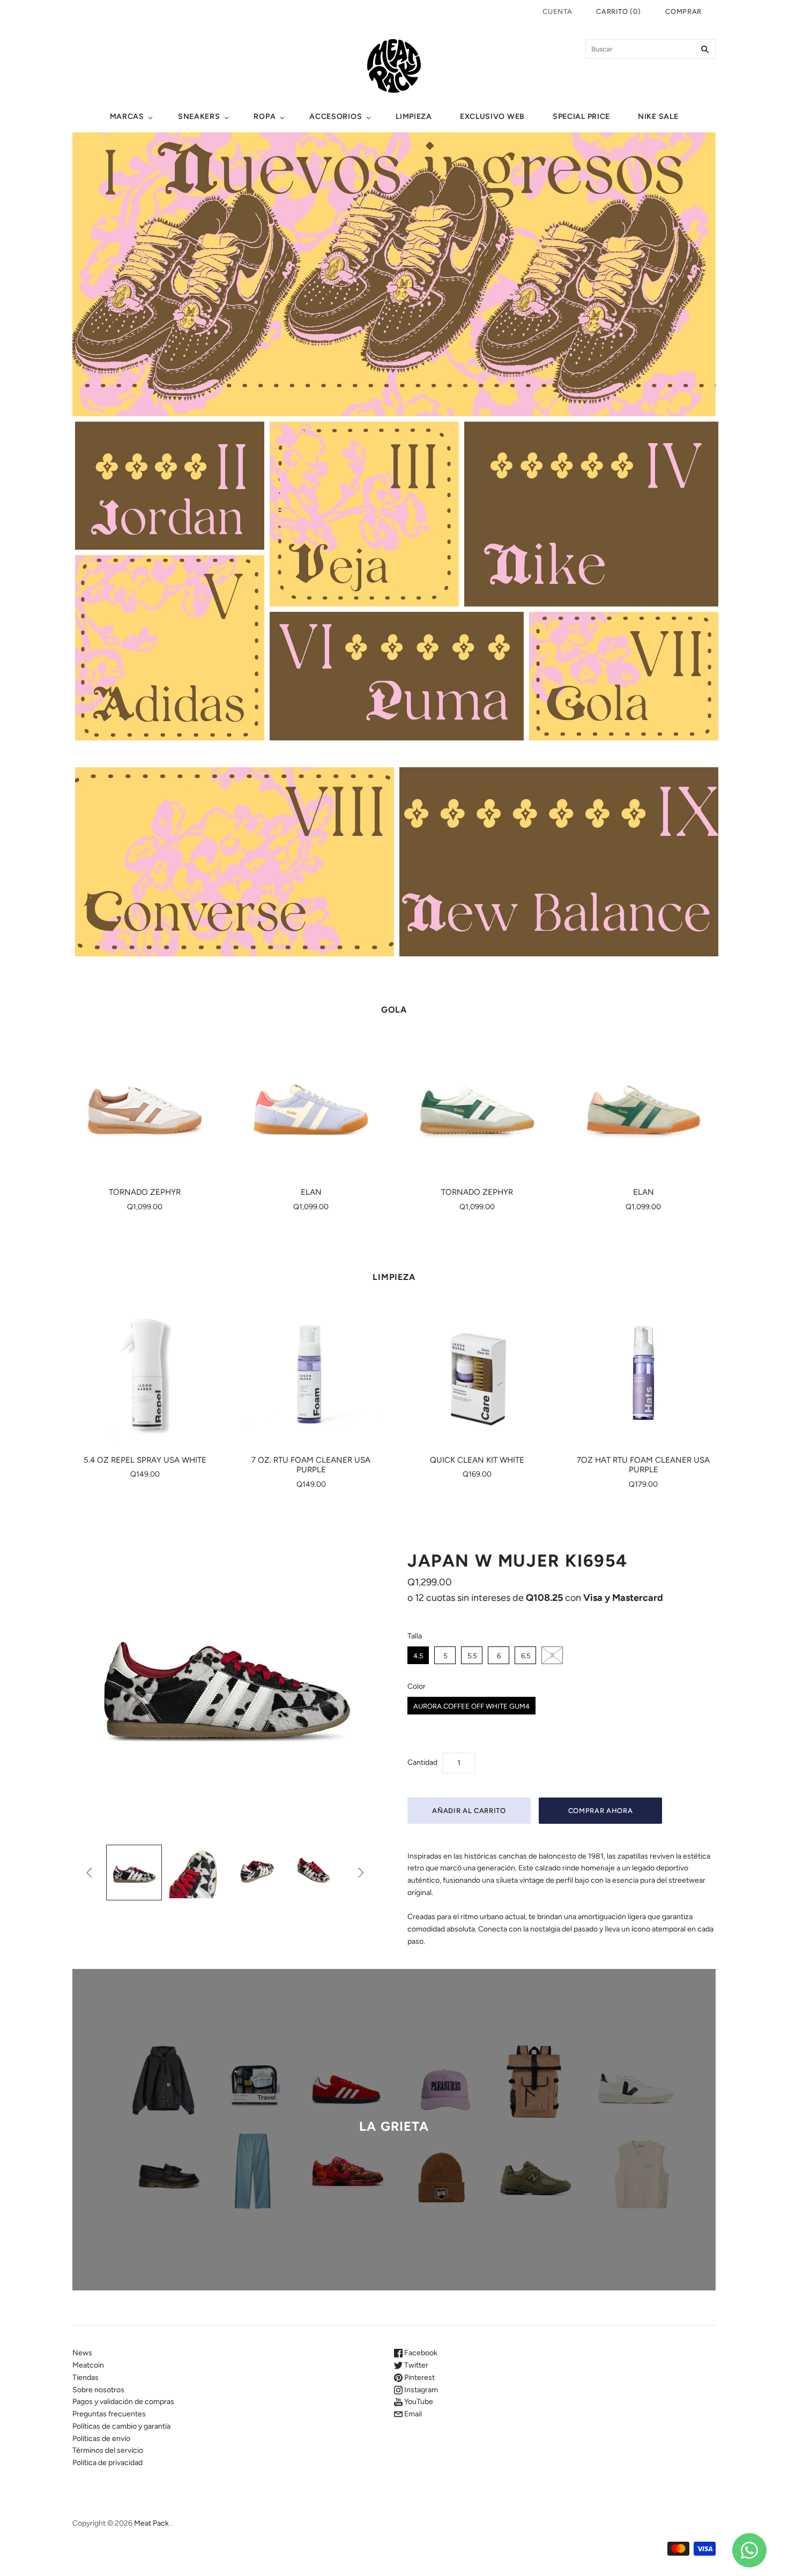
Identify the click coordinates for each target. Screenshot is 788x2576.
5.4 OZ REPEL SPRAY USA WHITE (145, 1460)
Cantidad (422, 1762)
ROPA (265, 117)
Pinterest (419, 2377)
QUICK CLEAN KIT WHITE (477, 1460)
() (618, 12)
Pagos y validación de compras (123, 2402)
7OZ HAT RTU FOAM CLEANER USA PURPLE (643, 1465)
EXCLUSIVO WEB (492, 117)
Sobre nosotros (98, 2390)
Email (412, 2414)
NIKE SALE (658, 117)
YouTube (418, 2402)
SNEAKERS (199, 117)
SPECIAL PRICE (581, 117)
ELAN (311, 1192)
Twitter (415, 2365)
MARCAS (127, 117)
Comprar (683, 12)
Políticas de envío (101, 2439)
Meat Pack (151, 2523)
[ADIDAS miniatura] (134, 1873)
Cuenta (557, 12)
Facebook (420, 2353)
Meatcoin (88, 2365)
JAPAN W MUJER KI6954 (518, 1561)
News (82, 2353)
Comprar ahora (600, 1811)
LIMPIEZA (414, 117)
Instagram (420, 2390)
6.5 (526, 1656)
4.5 (418, 1656)
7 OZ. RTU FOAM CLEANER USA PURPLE (311, 1465)
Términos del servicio (108, 2450)
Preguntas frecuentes (109, 2414)
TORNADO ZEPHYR (145, 1192)
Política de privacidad (107, 2463)
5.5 (472, 1656)
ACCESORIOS (336, 117)
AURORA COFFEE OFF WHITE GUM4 (471, 1706)
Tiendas (86, 2377)
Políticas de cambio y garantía (121, 2426)
